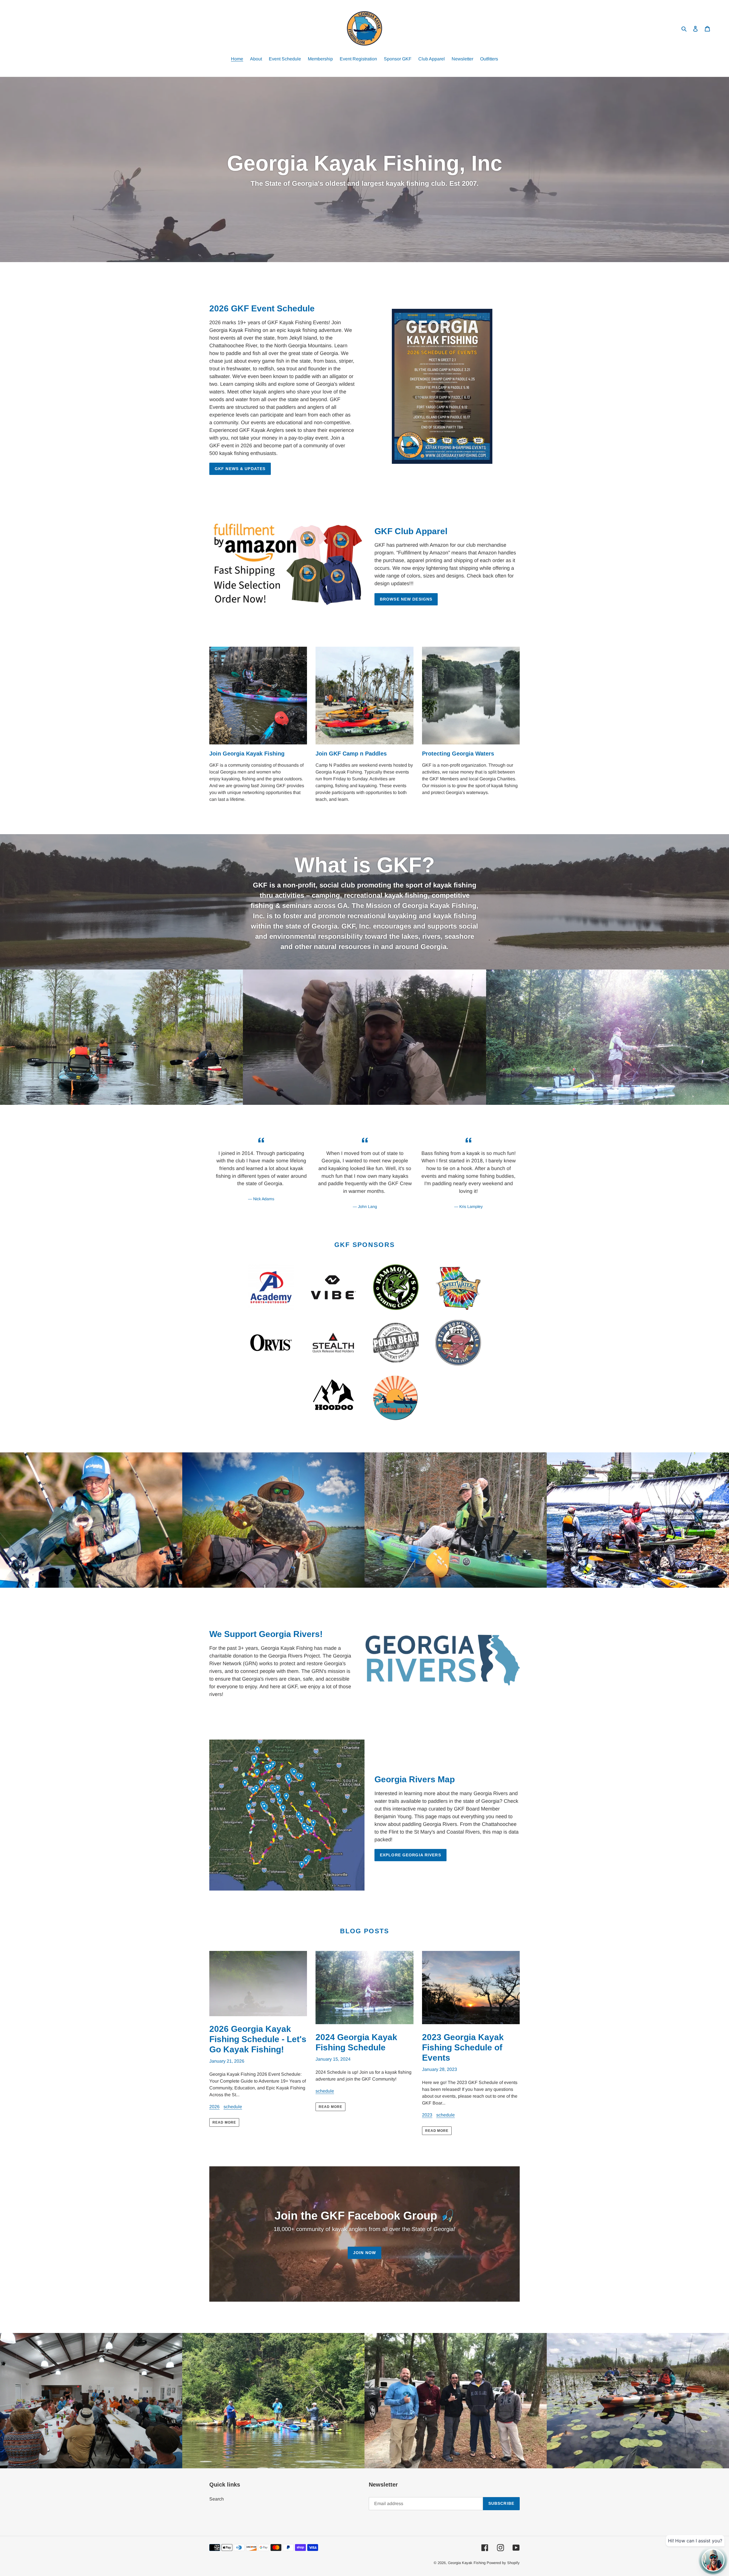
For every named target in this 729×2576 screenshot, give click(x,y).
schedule (233, 2107)
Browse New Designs (406, 599)
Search (217, 2499)
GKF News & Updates (240, 469)
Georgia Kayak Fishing (467, 2563)
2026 (214, 2107)
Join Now (364, 2253)
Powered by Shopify (503, 2563)
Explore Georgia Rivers (410, 1855)
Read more (224, 2122)
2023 (427, 2115)
